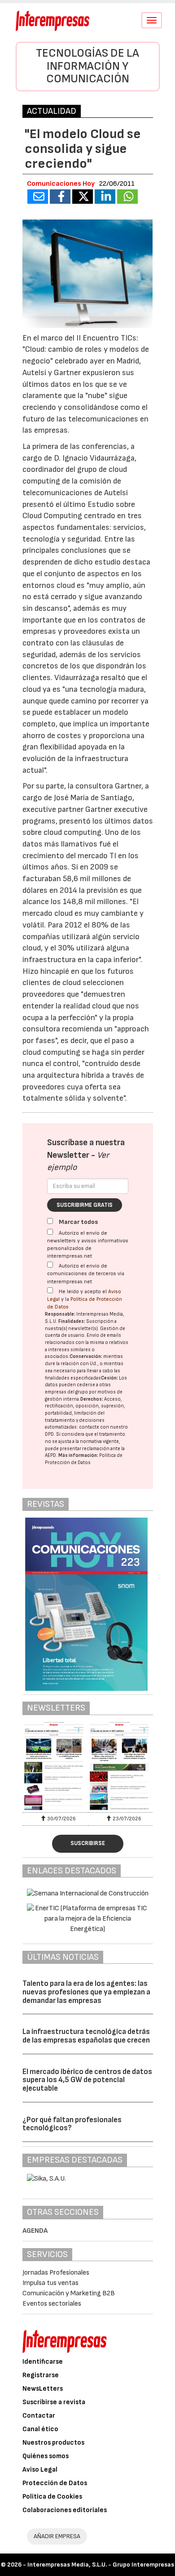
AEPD (50, 1455)
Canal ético (40, 2429)
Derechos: (92, 1399)
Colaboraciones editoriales (65, 2510)
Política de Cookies (52, 2497)
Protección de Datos (55, 2483)
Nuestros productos (53, 2443)
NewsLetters (43, 2389)
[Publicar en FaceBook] (60, 197)
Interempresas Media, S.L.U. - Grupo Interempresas (101, 2565)
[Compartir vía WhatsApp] (127, 197)
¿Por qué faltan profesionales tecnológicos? (72, 2124)
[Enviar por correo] (38, 197)
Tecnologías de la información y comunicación (87, 66)
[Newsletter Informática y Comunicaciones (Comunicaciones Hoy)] (55, 1766)
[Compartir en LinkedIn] (105, 197)
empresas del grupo (66, 1392)
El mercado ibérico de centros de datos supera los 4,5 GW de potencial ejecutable (87, 2080)
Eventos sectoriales (52, 2304)
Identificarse (43, 2362)
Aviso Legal (40, 2470)
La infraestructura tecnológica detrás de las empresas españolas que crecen (86, 2036)
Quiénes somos (46, 2456)
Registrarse (41, 2375)
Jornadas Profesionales (56, 2273)
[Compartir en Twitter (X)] (83, 197)
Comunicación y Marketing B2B (69, 2293)
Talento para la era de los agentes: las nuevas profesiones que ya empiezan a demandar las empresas (86, 1992)
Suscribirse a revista (54, 2402)
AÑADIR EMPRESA (57, 2536)
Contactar (39, 2416)
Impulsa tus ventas (50, 2283)
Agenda (35, 2231)
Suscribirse (88, 1843)
